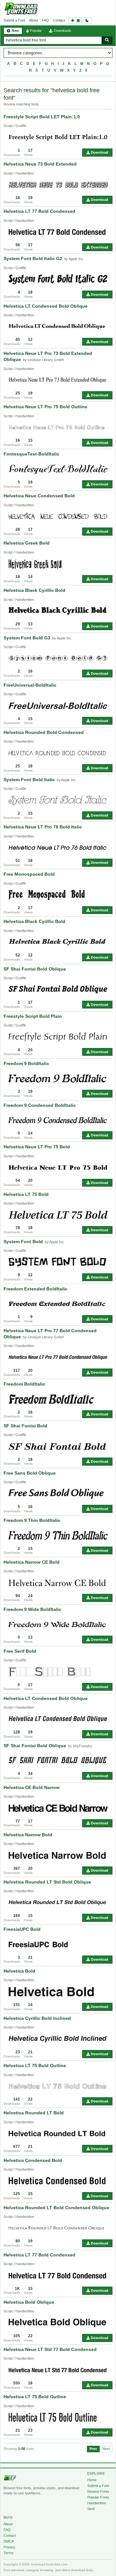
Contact (59, 20)
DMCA (9, 2541)
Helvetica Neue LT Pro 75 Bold (37, 1147)
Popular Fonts (98, 2497)
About (34, 20)
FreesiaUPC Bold (22, 1929)
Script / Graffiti (15, 126)
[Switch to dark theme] (80, 20)
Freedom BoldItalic (24, 1384)
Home (92, 2480)
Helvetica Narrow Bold (28, 1835)
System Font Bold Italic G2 (33, 258)
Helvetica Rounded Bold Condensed (44, 732)
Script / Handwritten (19, 173)
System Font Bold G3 (27, 638)
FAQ (45, 20)
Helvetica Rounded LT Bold (34, 2113)
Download (99, 152)
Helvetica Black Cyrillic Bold (34, 590)
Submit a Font (14, 20)
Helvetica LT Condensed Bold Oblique (46, 306)
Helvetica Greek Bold (27, 543)
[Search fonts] (107, 40)
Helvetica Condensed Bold (33, 2160)
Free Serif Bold (20, 1651)
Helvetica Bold (19, 1971)
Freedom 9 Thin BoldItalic (32, 1520)
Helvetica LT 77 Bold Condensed (39, 211)
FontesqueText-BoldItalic (31, 454)
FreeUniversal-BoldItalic (30, 685)
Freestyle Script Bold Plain (33, 1016)
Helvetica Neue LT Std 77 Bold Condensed (50, 2349)
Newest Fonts (98, 2491)
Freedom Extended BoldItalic (35, 1289)
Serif (91, 2509)
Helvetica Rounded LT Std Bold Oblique (47, 1882)
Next (106, 2449)
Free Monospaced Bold (29, 874)
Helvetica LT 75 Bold (26, 1194)
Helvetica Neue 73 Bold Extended (40, 164)
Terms (9, 2553)
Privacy (10, 2547)
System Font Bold (23, 1242)
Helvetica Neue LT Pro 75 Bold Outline (45, 407)
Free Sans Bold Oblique (30, 1473)
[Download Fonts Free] (21, 9)
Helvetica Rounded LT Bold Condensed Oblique (56, 2208)
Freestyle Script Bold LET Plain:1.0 (42, 117)
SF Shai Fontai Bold (25, 1426)
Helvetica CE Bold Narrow (32, 1787)
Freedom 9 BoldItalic (26, 1063)
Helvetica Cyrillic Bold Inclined (37, 2018)
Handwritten (97, 2503)
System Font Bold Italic (29, 780)
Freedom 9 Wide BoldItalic (32, 1609)
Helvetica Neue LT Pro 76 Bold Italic (43, 827)
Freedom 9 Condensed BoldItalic (40, 1105)
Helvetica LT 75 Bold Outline (35, 2065)
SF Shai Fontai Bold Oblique (35, 969)
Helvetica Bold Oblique (29, 2302)
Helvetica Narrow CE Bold (32, 1562)
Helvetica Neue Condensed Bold (39, 496)
